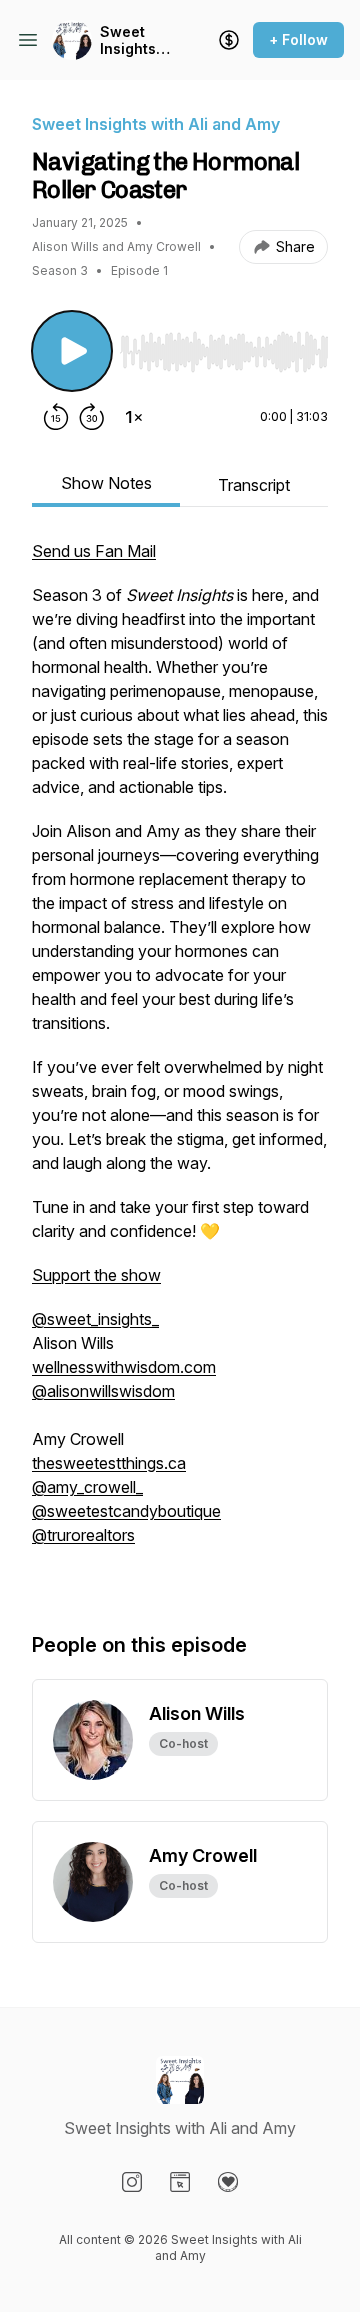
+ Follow (298, 39)
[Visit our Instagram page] (132, 2182)
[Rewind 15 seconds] (56, 417)
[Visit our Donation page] (228, 2182)
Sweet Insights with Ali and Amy (130, 40)
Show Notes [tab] (106, 483)
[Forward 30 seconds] (92, 417)
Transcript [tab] (254, 485)
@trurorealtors (83, 1535)
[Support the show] (229, 40)
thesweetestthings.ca (109, 1463)
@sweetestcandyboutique (126, 1511)
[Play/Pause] (72, 351)
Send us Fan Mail (94, 551)
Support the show (96, 1275)
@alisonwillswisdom (103, 1391)
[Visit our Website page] (180, 2182)
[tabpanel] (180, 1065)
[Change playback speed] (134, 417)
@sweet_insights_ (95, 1319)
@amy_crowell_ (87, 1487)
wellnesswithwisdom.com (124, 1367)
